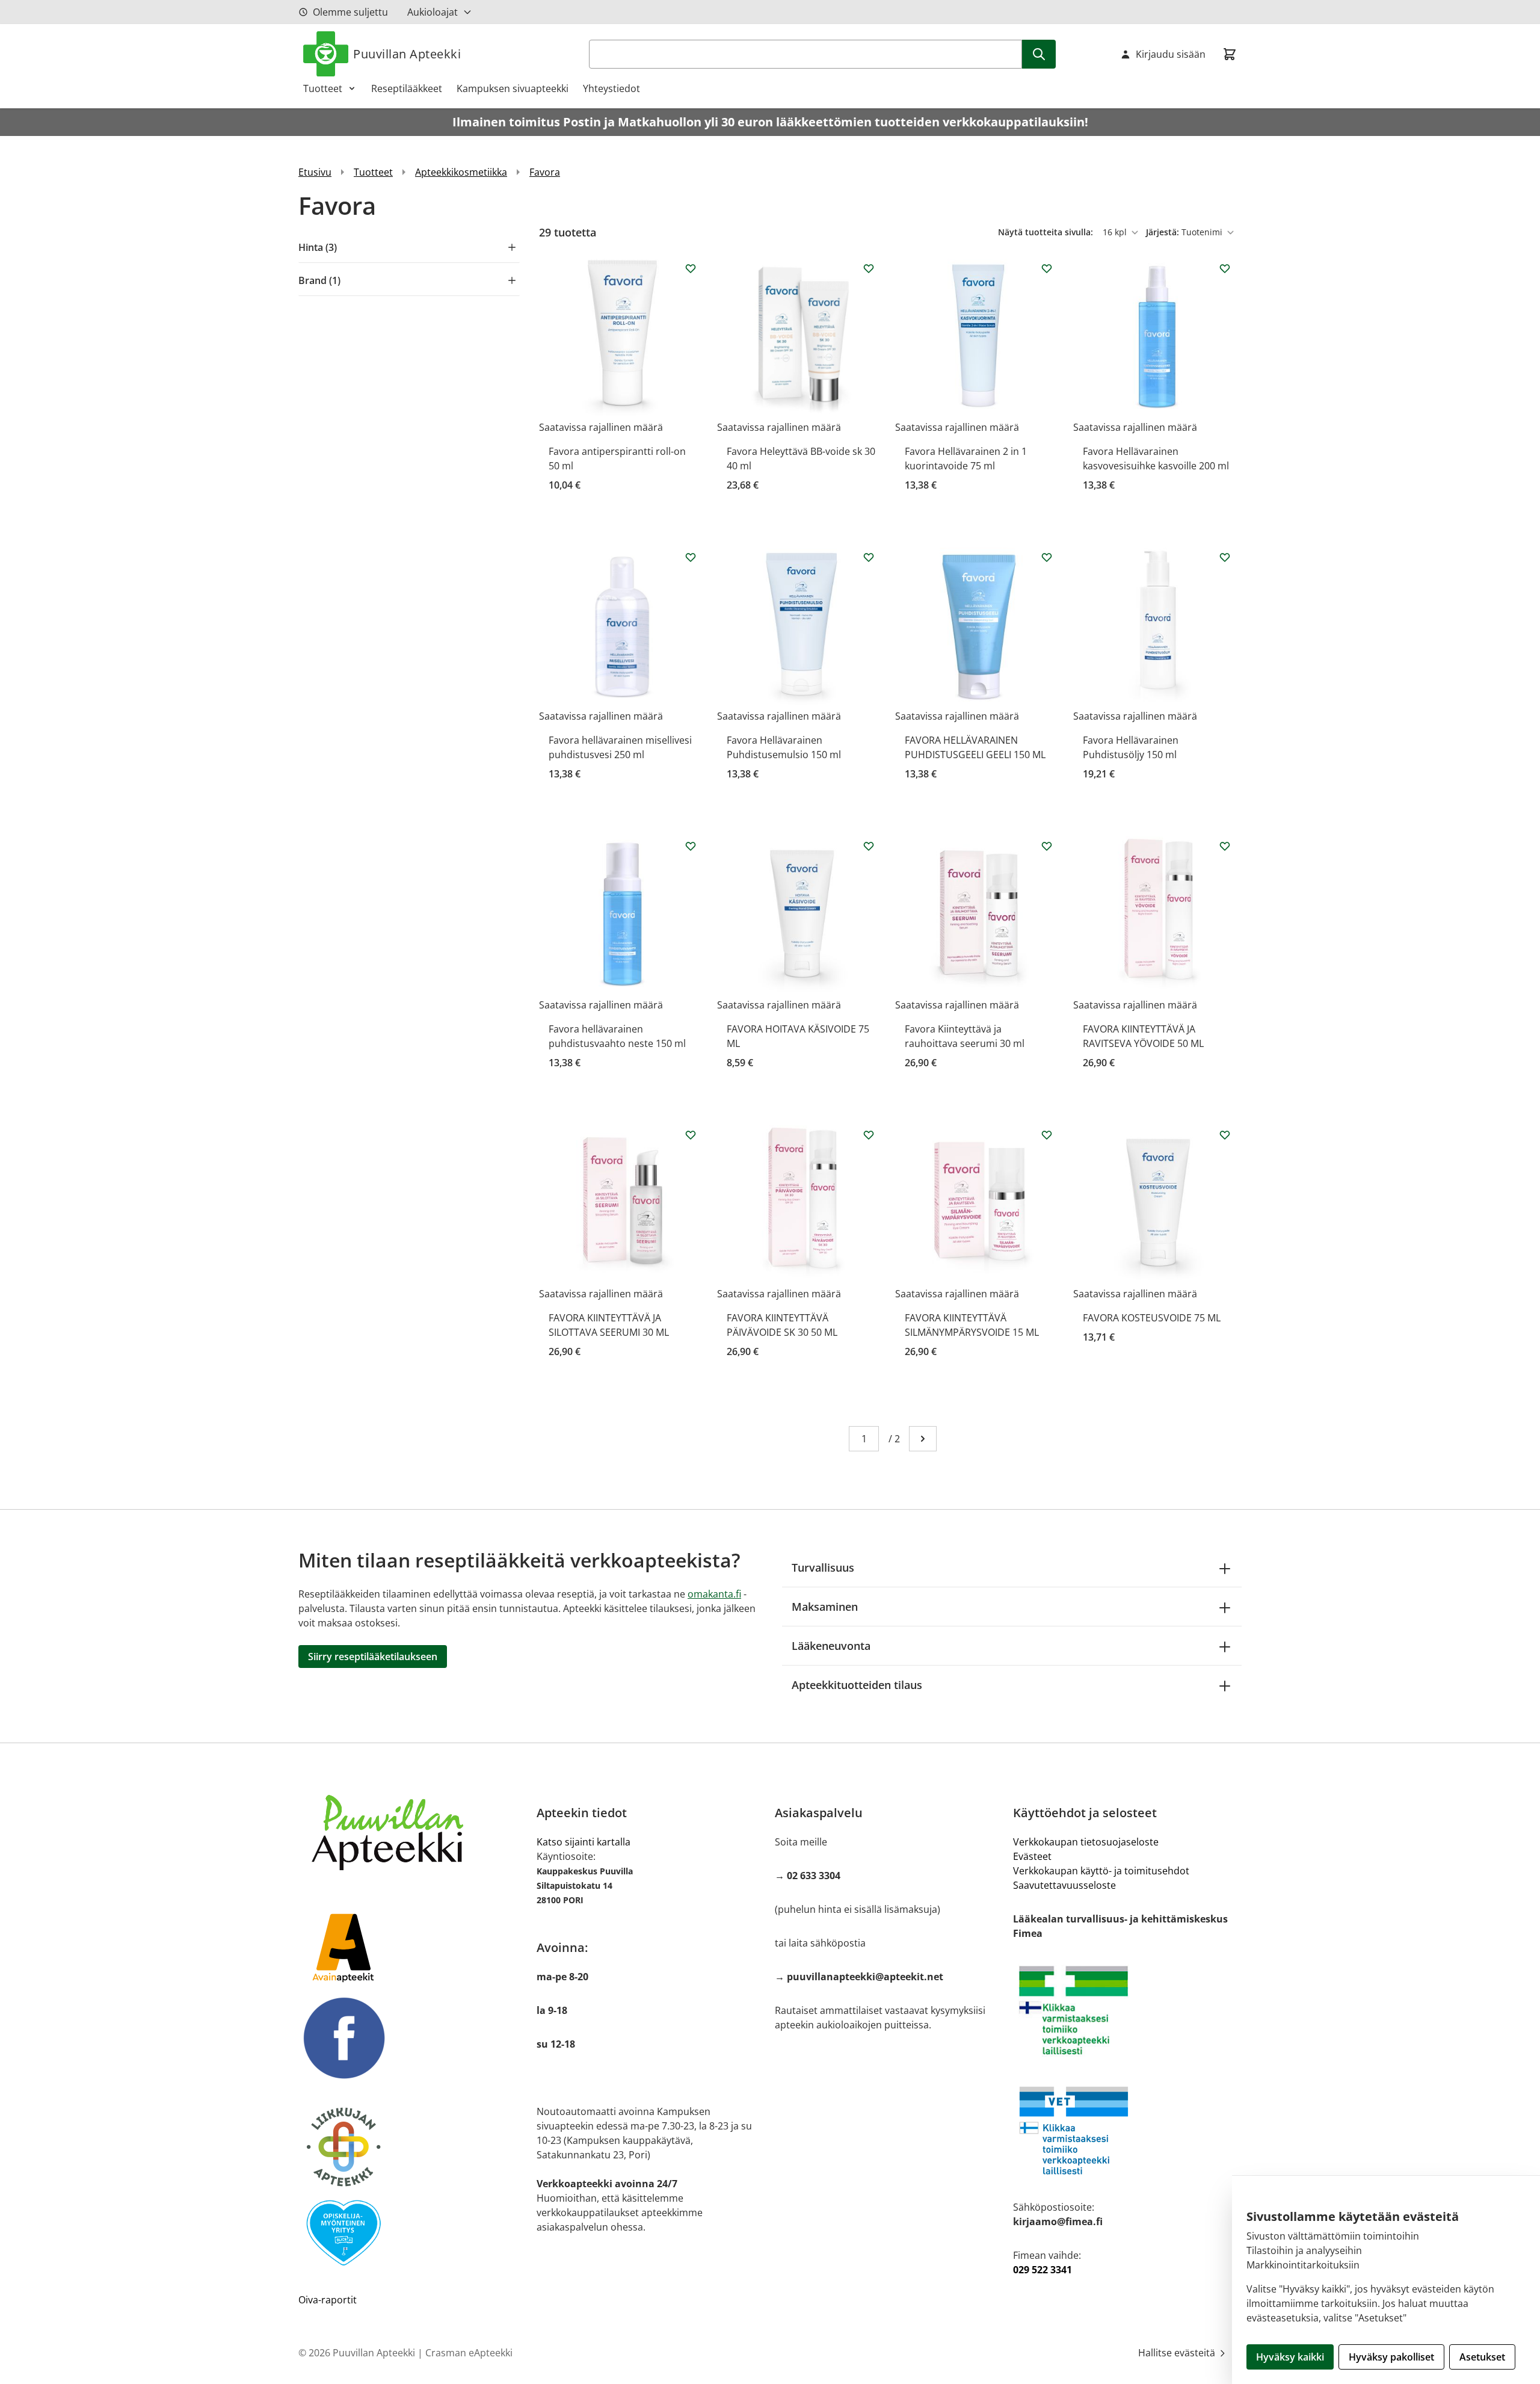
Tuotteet (323, 88)
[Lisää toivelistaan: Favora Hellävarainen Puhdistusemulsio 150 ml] (869, 557)
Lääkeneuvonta (831, 1646)
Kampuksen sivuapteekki (513, 88)
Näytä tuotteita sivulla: (1047, 232)
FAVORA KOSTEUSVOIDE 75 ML (1152, 1318)
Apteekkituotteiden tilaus (857, 1685)
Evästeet (1032, 1856)
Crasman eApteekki (469, 2353)
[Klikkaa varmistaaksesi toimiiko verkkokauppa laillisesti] (1127, 2010)
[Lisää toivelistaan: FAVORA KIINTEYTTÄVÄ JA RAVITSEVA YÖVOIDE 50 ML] (1225, 846)
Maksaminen (825, 1607)
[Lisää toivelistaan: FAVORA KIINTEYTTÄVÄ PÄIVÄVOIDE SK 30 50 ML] (869, 1135)
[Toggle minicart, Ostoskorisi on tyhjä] (1230, 54)
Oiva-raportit (328, 2300)
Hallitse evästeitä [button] (1178, 2353)
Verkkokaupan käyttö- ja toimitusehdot (1101, 1871)
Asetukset (1482, 2357)
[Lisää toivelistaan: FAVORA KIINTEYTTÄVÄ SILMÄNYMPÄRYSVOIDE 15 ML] (1047, 1135)
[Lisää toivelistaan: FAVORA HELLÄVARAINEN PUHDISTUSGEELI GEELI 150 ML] (1047, 557)
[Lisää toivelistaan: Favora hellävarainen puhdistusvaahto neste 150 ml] (691, 846)
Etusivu (315, 172)
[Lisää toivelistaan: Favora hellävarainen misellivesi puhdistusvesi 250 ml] (691, 557)
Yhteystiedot (611, 88)
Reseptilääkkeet (407, 88)
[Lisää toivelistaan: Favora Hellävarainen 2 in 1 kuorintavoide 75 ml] (1047, 268)
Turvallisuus (823, 1567)
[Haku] (1039, 54)
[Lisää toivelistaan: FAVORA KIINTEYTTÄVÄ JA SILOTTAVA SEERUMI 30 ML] (691, 1135)
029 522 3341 (1043, 2270)
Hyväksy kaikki (1290, 2357)
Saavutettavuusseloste (1064, 1885)
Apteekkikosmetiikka (461, 172)
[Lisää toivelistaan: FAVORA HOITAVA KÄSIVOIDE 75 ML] (869, 846)
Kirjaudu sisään (1171, 54)
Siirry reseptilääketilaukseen (373, 1657)
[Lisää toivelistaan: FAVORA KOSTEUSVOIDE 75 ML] (1225, 1135)
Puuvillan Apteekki (407, 54)
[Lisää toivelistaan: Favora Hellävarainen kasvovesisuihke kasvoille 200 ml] (1225, 268)
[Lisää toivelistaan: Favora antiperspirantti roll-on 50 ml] (691, 268)
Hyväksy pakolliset (1391, 2357)
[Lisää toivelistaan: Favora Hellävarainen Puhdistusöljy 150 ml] (1225, 557)
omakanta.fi (714, 1594)
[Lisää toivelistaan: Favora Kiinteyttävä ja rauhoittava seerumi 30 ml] (1047, 846)
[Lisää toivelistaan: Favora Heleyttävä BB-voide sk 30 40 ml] (869, 268)
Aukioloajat (433, 12)
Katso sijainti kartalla (584, 1842)
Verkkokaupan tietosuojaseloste (1086, 1842)
